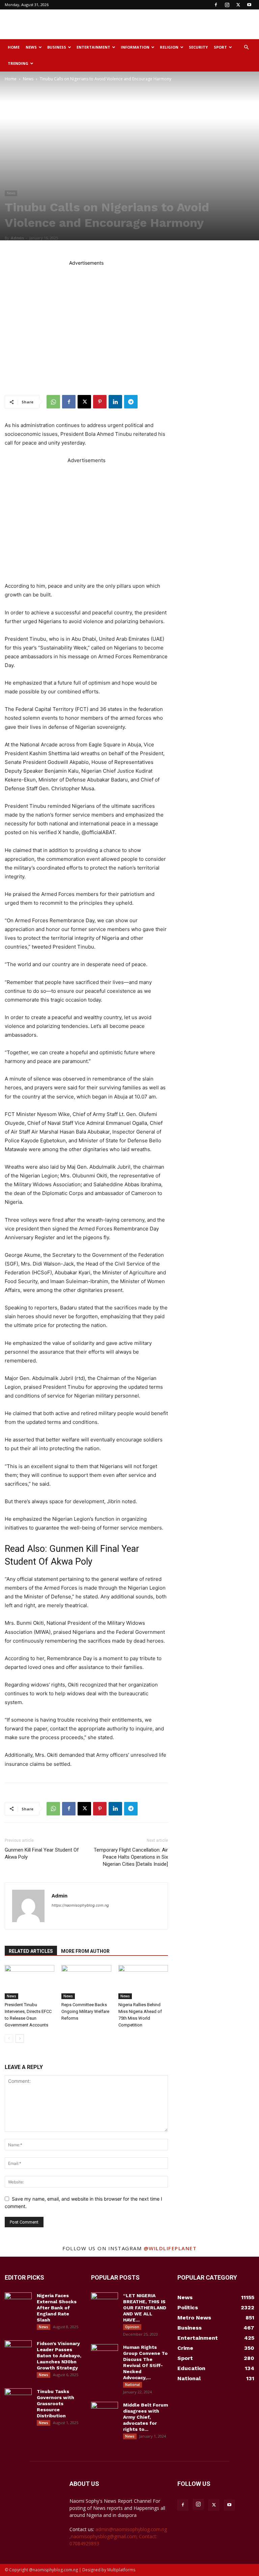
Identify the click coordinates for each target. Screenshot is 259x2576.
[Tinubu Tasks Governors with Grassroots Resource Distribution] (18, 2398)
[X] (238, 5)
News (31, 47)
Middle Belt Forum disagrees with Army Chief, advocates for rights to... (146, 2417)
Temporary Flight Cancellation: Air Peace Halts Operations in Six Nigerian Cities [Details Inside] (131, 1857)
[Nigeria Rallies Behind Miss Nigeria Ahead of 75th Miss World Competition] (143, 1982)
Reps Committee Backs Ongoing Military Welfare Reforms (85, 2011)
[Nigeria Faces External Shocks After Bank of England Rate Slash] (18, 2302)
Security (198, 47)
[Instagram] (227, 5)
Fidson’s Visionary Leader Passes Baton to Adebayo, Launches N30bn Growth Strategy (59, 2356)
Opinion (132, 2327)
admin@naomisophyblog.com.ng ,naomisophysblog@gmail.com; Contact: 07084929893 (118, 2536)
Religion (169, 47)
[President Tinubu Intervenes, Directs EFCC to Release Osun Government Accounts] (30, 1982)
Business (57, 47)
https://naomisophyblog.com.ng (80, 1905)
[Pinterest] (100, 402)
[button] (246, 47)
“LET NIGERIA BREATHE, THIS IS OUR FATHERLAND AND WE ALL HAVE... (145, 2308)
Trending (18, 63)
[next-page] (20, 2038)
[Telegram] (131, 402)
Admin (17, 238)
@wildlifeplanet (170, 2248)
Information (135, 47)
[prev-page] (9, 2038)
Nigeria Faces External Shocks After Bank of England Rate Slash (57, 2308)
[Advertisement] (175, 24)
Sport (220, 47)
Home (14, 47)
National (133, 2385)
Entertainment (93, 47)
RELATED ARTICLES (31, 1951)
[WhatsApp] (53, 402)
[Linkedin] (115, 402)
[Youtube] (249, 5)
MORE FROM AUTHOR (85, 1951)
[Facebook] (216, 5)
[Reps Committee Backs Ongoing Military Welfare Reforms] (86, 1982)
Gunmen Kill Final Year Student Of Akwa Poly (42, 1853)
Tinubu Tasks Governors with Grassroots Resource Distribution (55, 2404)
